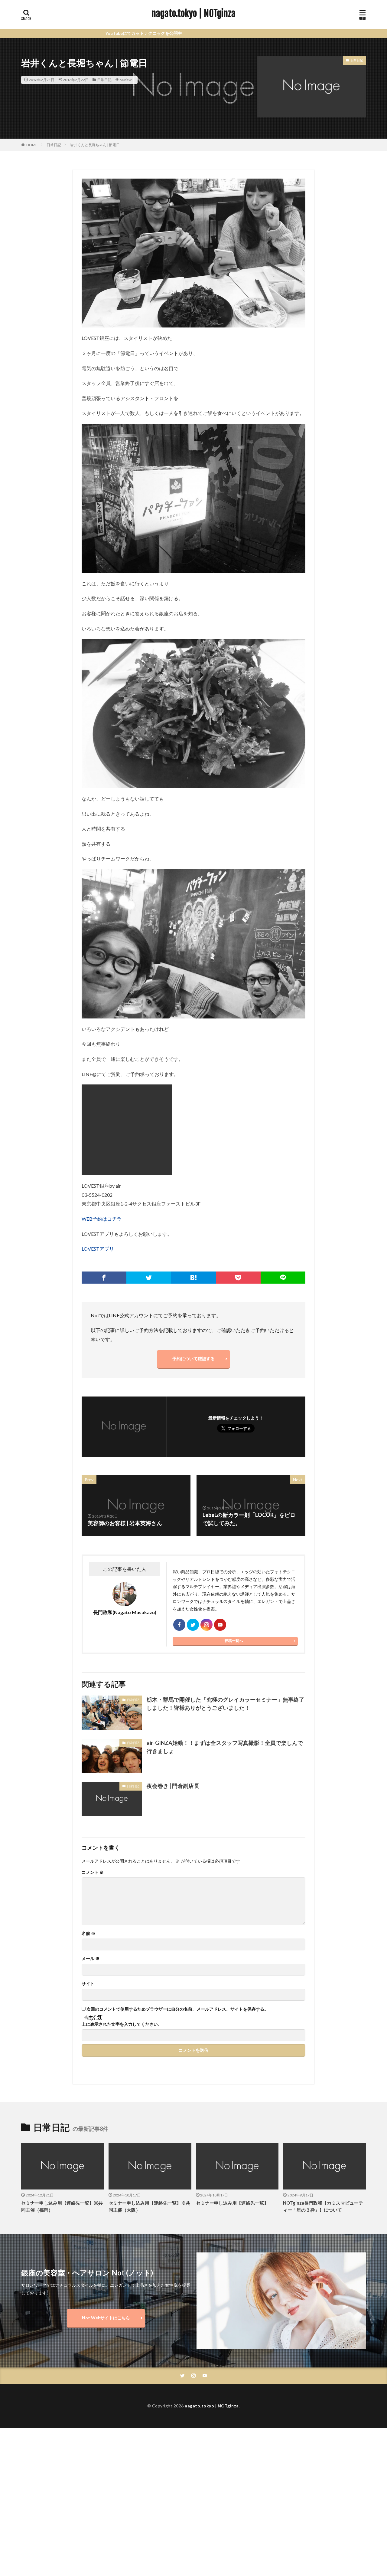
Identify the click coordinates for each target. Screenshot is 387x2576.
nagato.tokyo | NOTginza (193, 14)
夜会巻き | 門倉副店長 (173, 1786)
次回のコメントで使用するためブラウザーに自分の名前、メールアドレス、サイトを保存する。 (177, 2009)
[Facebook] (104, 1278)
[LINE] (283, 1278)
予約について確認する (193, 1359)
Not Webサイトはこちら (106, 2318)
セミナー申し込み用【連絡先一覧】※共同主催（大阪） (149, 2206)
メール (91, 1959)
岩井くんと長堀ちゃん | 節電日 (95, 145)
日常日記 (104, 80)
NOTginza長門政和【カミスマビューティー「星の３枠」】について (323, 2206)
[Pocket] (238, 1278)
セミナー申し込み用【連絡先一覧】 (232, 2203)
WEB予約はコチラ (102, 1219)
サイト (88, 1984)
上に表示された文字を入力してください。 (122, 2024)
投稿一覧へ (234, 1641)
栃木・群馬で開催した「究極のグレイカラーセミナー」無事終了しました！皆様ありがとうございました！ (226, 1704)
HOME (32, 145)
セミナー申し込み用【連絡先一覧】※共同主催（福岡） (62, 2206)
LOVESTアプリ (98, 1249)
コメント (93, 1872)
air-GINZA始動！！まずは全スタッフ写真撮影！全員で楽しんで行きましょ (225, 1747)
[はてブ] (193, 1278)
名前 (88, 1933)
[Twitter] (149, 1278)
